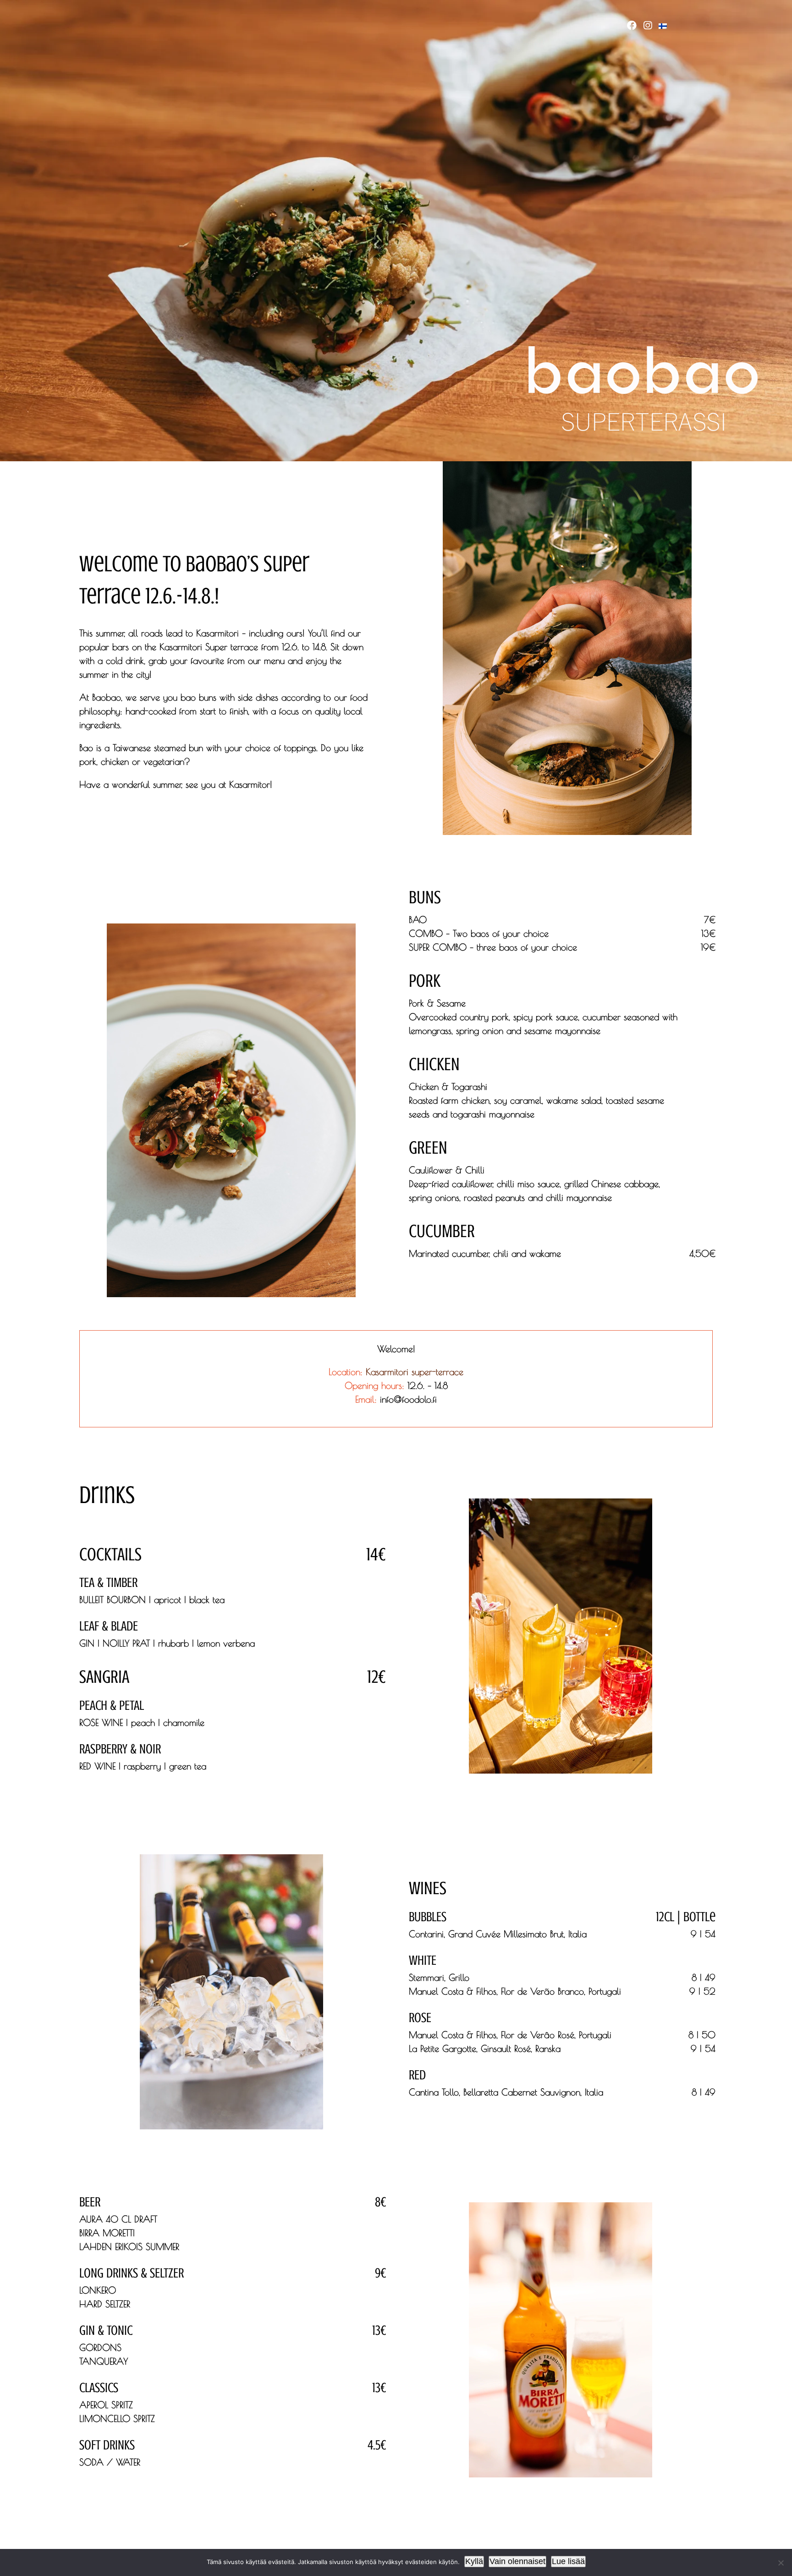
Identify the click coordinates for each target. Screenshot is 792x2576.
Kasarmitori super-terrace (415, 1372)
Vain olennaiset (517, 2561)
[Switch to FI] (666, 26)
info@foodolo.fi (408, 1399)
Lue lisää (568, 2561)
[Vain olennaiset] (781, 2563)
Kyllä (474, 2561)
